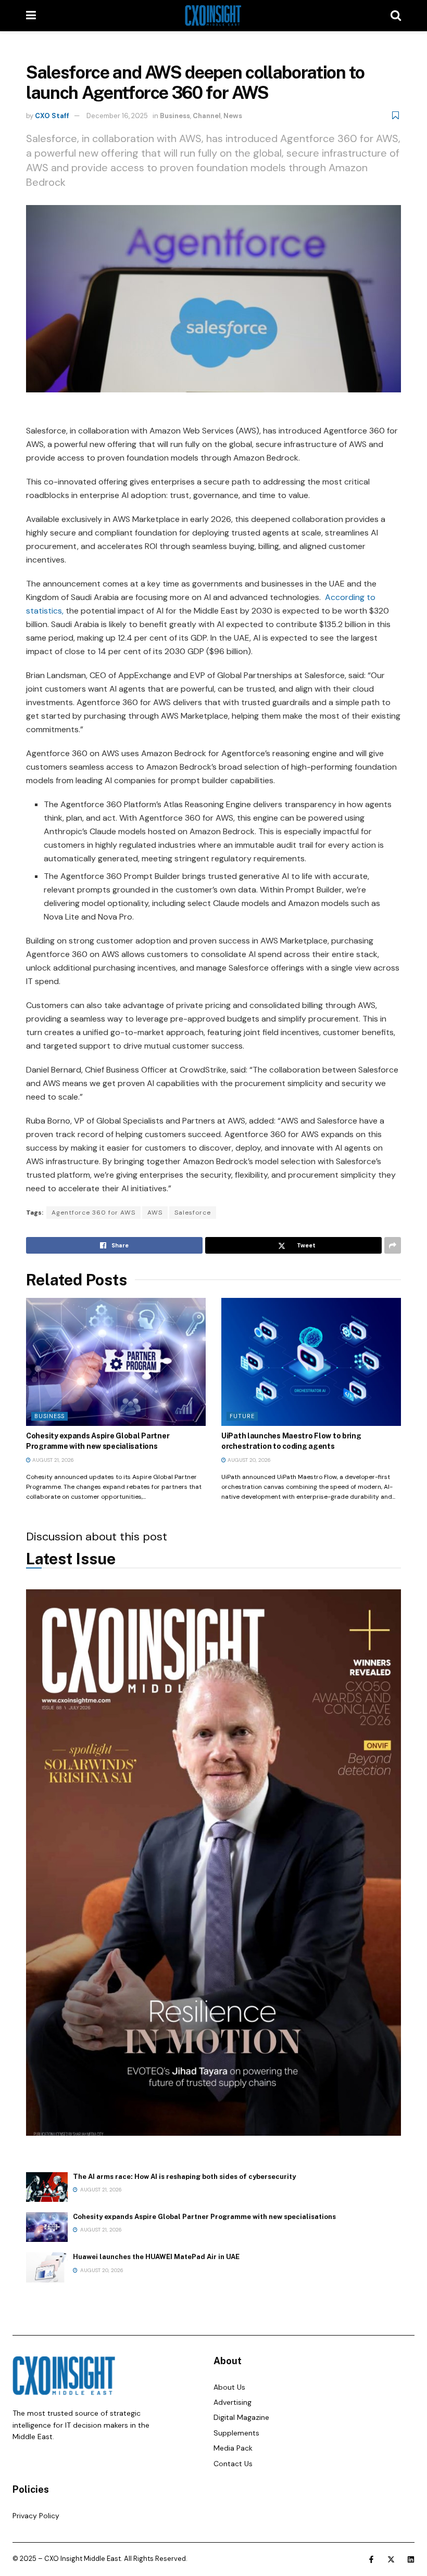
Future (242, 1416)
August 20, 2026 (248, 1460)
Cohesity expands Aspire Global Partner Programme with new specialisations (204, 2217)
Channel (207, 116)
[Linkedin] (411, 2559)
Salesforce (193, 1213)
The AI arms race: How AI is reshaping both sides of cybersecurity (184, 2177)
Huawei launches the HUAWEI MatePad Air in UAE (156, 2257)
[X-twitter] (391, 2559)
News (233, 116)
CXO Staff (52, 116)
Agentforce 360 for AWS (93, 1213)
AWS (155, 1213)
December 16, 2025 (117, 116)
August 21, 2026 (52, 1460)
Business (175, 116)
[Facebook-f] (371, 2559)
